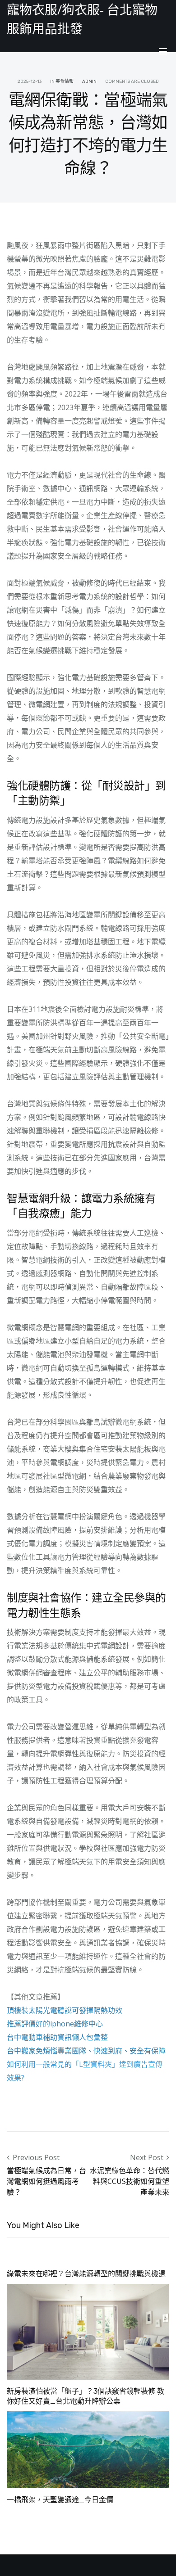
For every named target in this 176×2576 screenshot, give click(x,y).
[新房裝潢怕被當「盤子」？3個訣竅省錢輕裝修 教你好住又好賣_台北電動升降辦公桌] (88, 2331)
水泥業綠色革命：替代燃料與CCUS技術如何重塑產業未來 (130, 2181)
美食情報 (65, 81)
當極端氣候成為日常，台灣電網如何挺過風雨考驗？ (46, 2181)
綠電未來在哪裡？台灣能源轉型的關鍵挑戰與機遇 (86, 2274)
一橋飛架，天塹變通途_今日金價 (60, 2500)
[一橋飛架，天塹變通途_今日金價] (88, 2449)
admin (89, 81)
